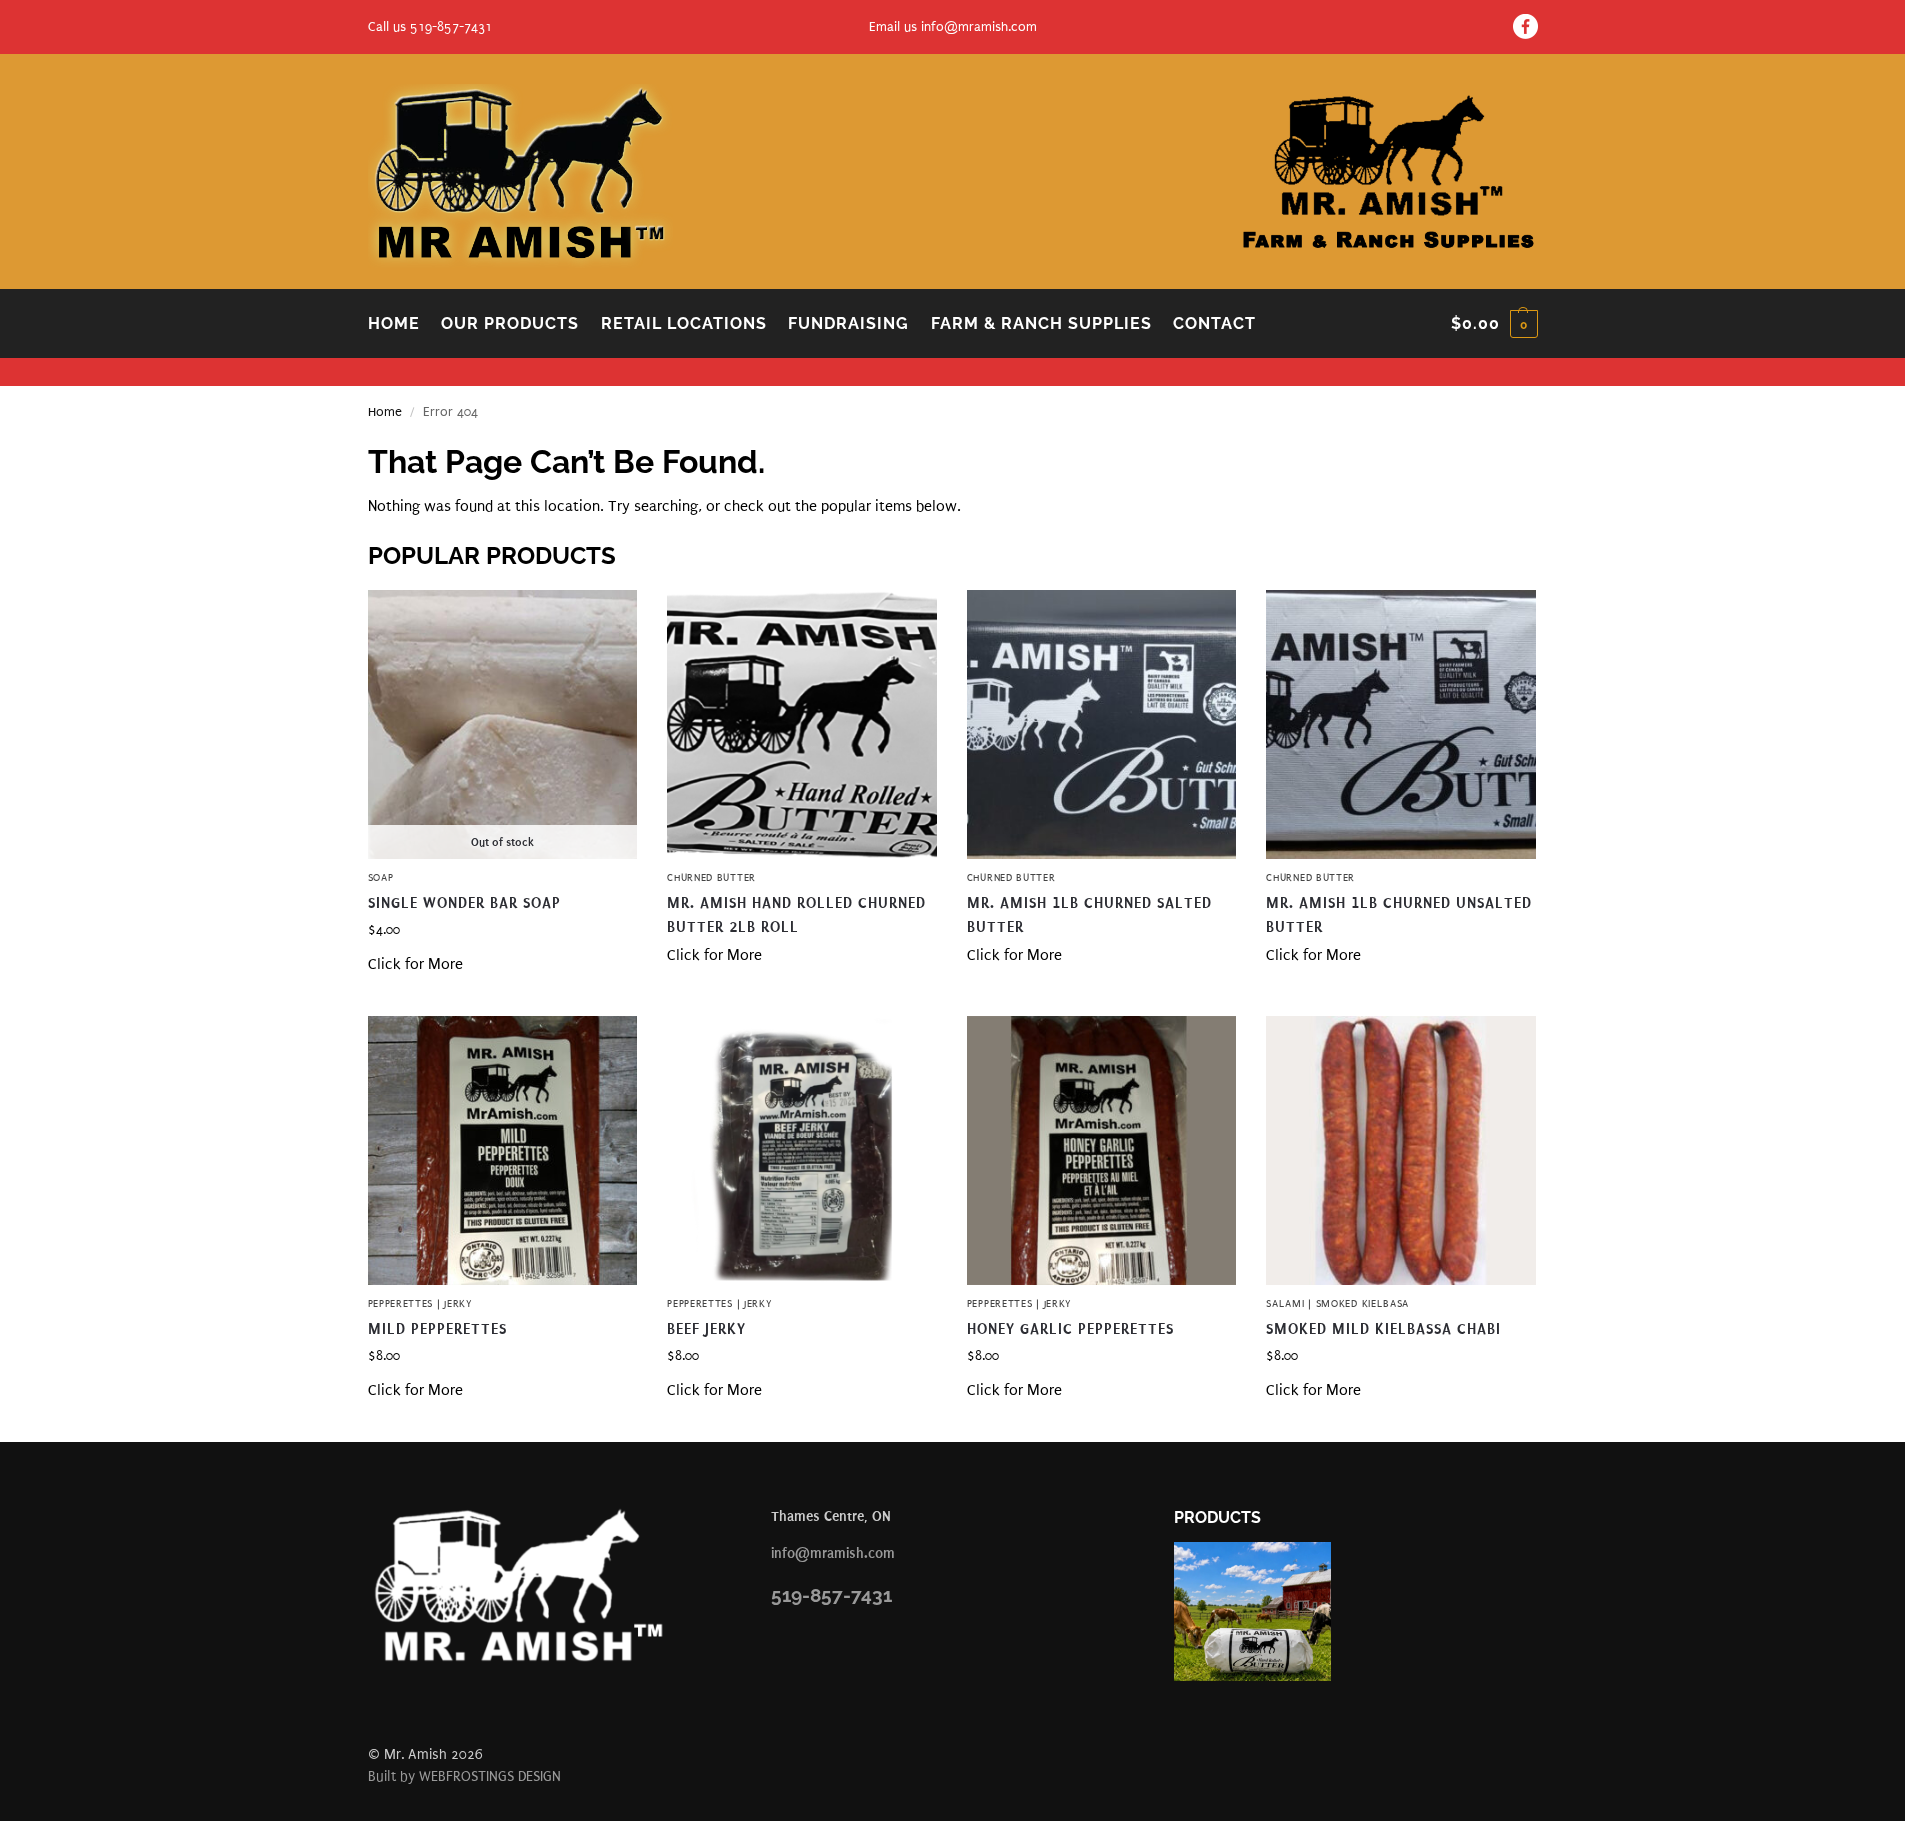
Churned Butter (711, 878)
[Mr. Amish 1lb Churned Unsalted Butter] (1401, 725)
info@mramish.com (979, 26)
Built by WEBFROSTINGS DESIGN (464, 1776)
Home (385, 411)
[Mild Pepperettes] (503, 1151)
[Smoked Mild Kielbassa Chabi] (1401, 1151)
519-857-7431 (831, 1595)
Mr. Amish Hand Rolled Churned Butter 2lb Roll (796, 915)
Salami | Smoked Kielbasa (1337, 1304)
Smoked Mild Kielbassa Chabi (1383, 1329)
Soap (381, 878)
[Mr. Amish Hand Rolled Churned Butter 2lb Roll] (802, 725)
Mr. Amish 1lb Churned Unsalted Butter (1399, 915)
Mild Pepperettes (437, 1329)
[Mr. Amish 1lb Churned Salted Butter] (1102, 725)
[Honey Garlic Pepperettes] (1102, 1151)
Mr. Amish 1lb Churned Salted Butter (1089, 915)
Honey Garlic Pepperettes (1070, 1329)
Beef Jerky (706, 1329)
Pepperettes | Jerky (420, 1304)
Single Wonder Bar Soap (464, 903)
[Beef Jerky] (802, 1151)
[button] (1494, 324)
